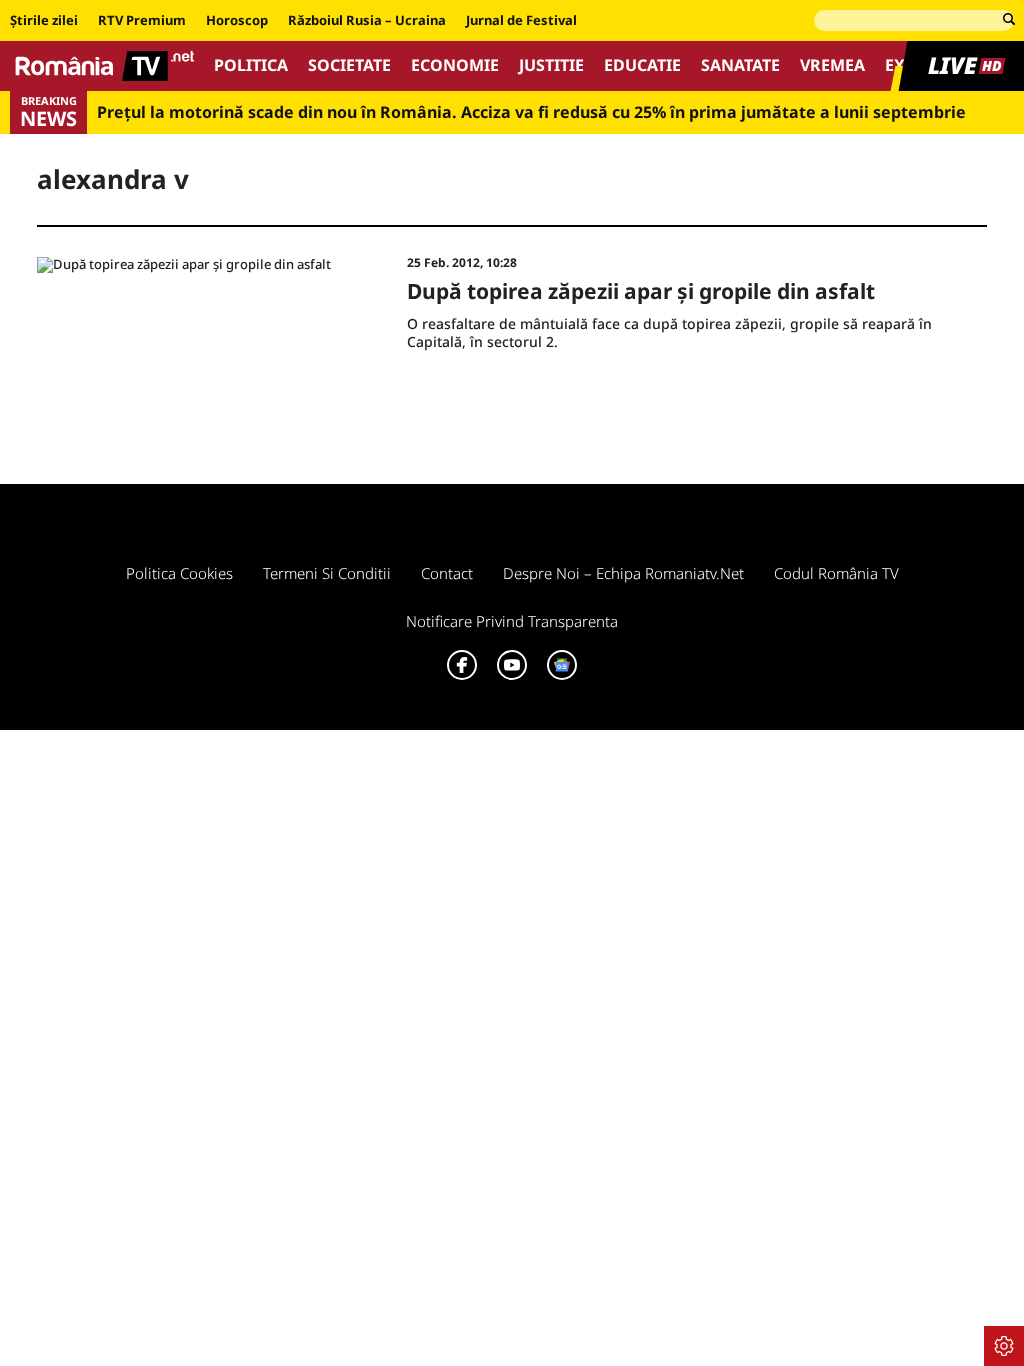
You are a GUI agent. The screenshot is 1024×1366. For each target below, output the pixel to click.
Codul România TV (836, 573)
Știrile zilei (44, 21)
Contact (447, 573)
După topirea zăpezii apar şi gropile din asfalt (641, 291)
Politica (251, 65)
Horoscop (237, 21)
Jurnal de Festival (521, 21)
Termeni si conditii (327, 573)
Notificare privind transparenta (512, 621)
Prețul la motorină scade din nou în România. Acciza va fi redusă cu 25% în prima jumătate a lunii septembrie (531, 112)
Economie (455, 65)
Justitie (551, 65)
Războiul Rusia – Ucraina (367, 21)
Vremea (832, 65)
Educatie (642, 65)
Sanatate (740, 65)
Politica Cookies (179, 573)
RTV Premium (142, 21)
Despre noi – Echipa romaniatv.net (623, 573)
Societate (349, 65)
